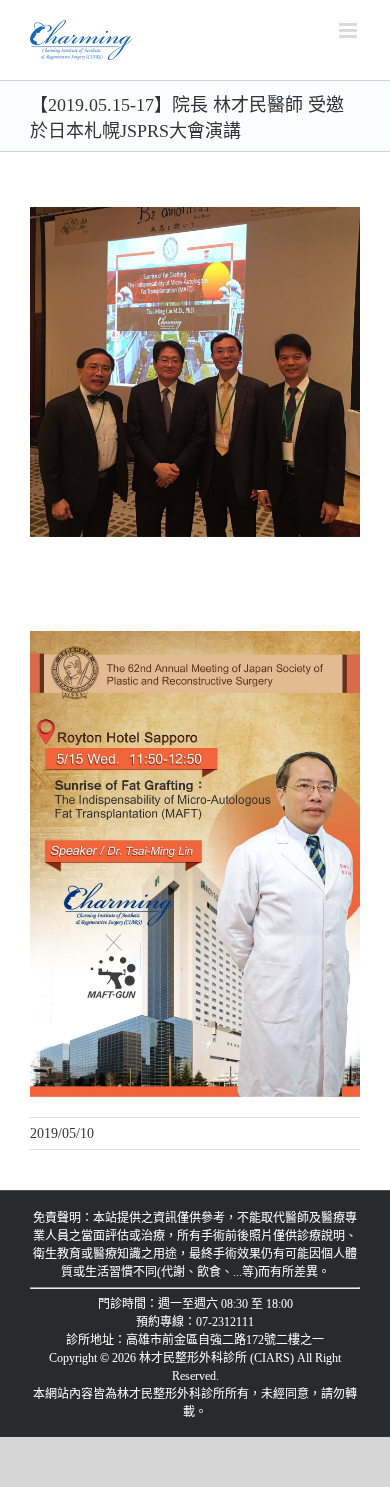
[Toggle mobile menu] (349, 30)
